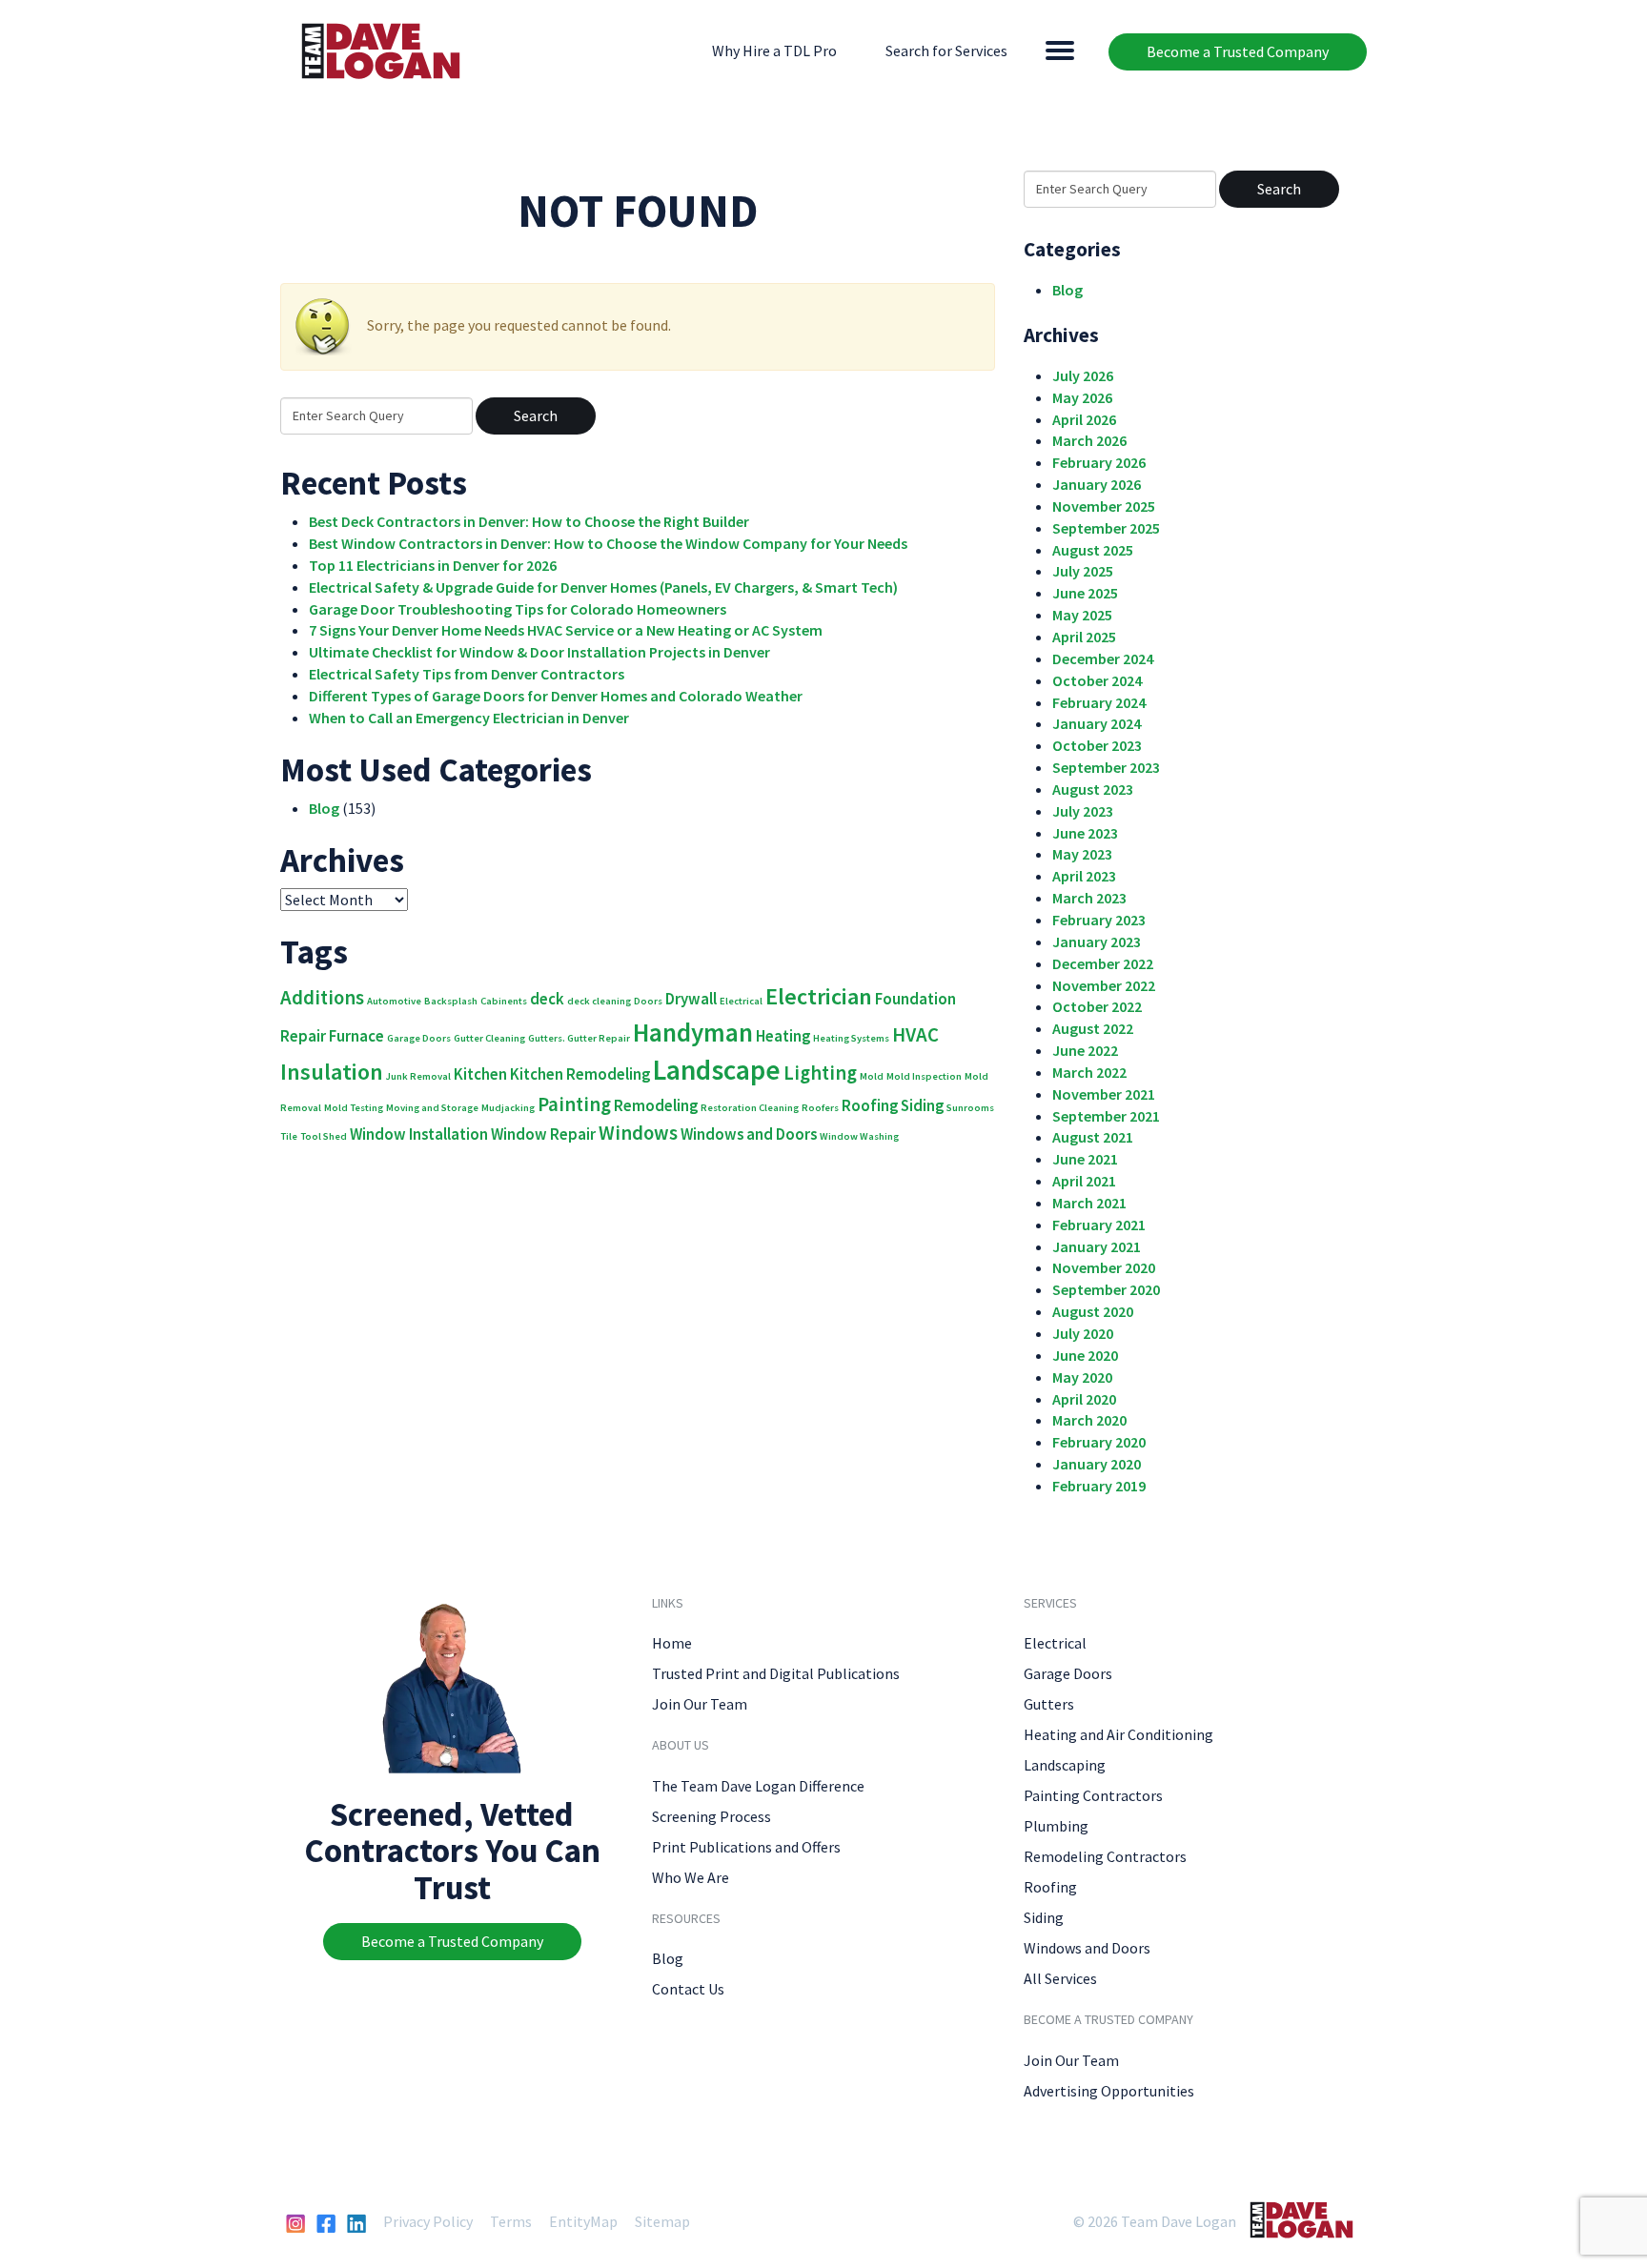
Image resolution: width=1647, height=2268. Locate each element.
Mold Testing (354, 1108)
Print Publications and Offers (746, 1847)
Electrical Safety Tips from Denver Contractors (467, 674)
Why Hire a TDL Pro (774, 51)
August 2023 (1093, 789)
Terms (511, 2221)
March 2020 (1089, 1420)
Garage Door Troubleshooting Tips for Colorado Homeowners (518, 609)
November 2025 (1104, 506)
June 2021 (1085, 1159)
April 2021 (1084, 1181)
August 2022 (1093, 1028)
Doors (648, 1001)
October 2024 (1097, 680)
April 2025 (1084, 637)
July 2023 (1083, 811)
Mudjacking (508, 1108)
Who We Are (691, 1877)
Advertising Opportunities (1109, 2091)
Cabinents (504, 1001)
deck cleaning (599, 1001)
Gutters (1049, 1704)
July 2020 (1083, 1333)
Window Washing (859, 1136)
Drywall (691, 999)
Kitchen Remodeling (580, 1074)
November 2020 (1104, 1267)
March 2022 (1089, 1072)
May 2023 (1082, 854)
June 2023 (1085, 833)
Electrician (819, 996)
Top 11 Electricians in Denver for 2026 (433, 565)
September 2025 (1106, 528)
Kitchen (480, 1074)
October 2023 (1097, 745)
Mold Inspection (924, 1076)
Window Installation (419, 1134)
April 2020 (1084, 1399)
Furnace (356, 1036)
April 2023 (1084, 876)
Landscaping (1065, 1765)
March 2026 (1089, 440)
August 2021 (1093, 1137)
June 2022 (1085, 1050)
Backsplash (451, 1001)
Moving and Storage (432, 1108)
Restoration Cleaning (750, 1108)
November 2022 (1104, 985)
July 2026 (1083, 375)
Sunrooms (970, 1108)
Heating (783, 1036)
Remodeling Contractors (1105, 1856)
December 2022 (1103, 963)
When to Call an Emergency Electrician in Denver (469, 718)
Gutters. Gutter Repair (579, 1038)
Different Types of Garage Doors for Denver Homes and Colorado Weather (556, 696)
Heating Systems (851, 1038)
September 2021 (1106, 1116)
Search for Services (946, 51)
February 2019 (1099, 1486)
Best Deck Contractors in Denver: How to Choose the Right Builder (529, 521)
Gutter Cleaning (489, 1038)
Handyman (693, 1032)
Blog (324, 808)
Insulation (332, 1072)
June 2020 (1085, 1355)
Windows (638, 1133)
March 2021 (1089, 1203)
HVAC (915, 1034)
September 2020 (1106, 1289)
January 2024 (1097, 723)
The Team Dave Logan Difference (758, 1786)
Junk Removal (418, 1076)
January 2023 (1097, 942)
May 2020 (1082, 1377)
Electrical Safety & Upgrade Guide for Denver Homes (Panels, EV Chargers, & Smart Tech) (603, 587)
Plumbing (1056, 1826)
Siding (922, 1105)
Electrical (741, 1001)
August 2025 (1093, 550)
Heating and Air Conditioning (1118, 1734)
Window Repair (543, 1134)
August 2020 (1093, 1311)
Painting (574, 1104)
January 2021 (1097, 1246)
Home (672, 1643)
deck (547, 999)
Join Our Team (700, 1704)
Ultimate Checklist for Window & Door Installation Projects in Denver (539, 652)
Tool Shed (324, 1136)
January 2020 (1097, 1464)
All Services (1060, 1978)
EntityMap (583, 2221)
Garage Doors (419, 1038)
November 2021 (1104, 1094)
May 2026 (1082, 397)
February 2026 (1099, 462)
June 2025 (1085, 593)
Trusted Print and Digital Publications (776, 1673)
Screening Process (712, 1816)
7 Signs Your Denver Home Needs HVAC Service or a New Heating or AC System (566, 630)
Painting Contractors (1093, 1795)
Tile (289, 1136)
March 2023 (1089, 898)
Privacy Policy (428, 2221)
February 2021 (1099, 1225)
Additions (322, 997)
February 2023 (1099, 920)
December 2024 (1103, 658)
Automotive (394, 1001)
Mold (872, 1076)
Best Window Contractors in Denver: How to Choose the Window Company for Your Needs (608, 543)
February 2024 (1099, 702)
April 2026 (1084, 419)
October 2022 (1097, 1006)
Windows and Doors (749, 1134)
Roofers (820, 1108)
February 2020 (1099, 1442)
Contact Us (688, 1989)
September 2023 (1106, 767)
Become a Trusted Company (1238, 51)
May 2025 (1082, 615)
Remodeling (656, 1105)
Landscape (717, 1070)
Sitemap (662, 2221)
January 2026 (1097, 484)
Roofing (870, 1105)
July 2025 (1083, 571)
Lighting (820, 1073)
